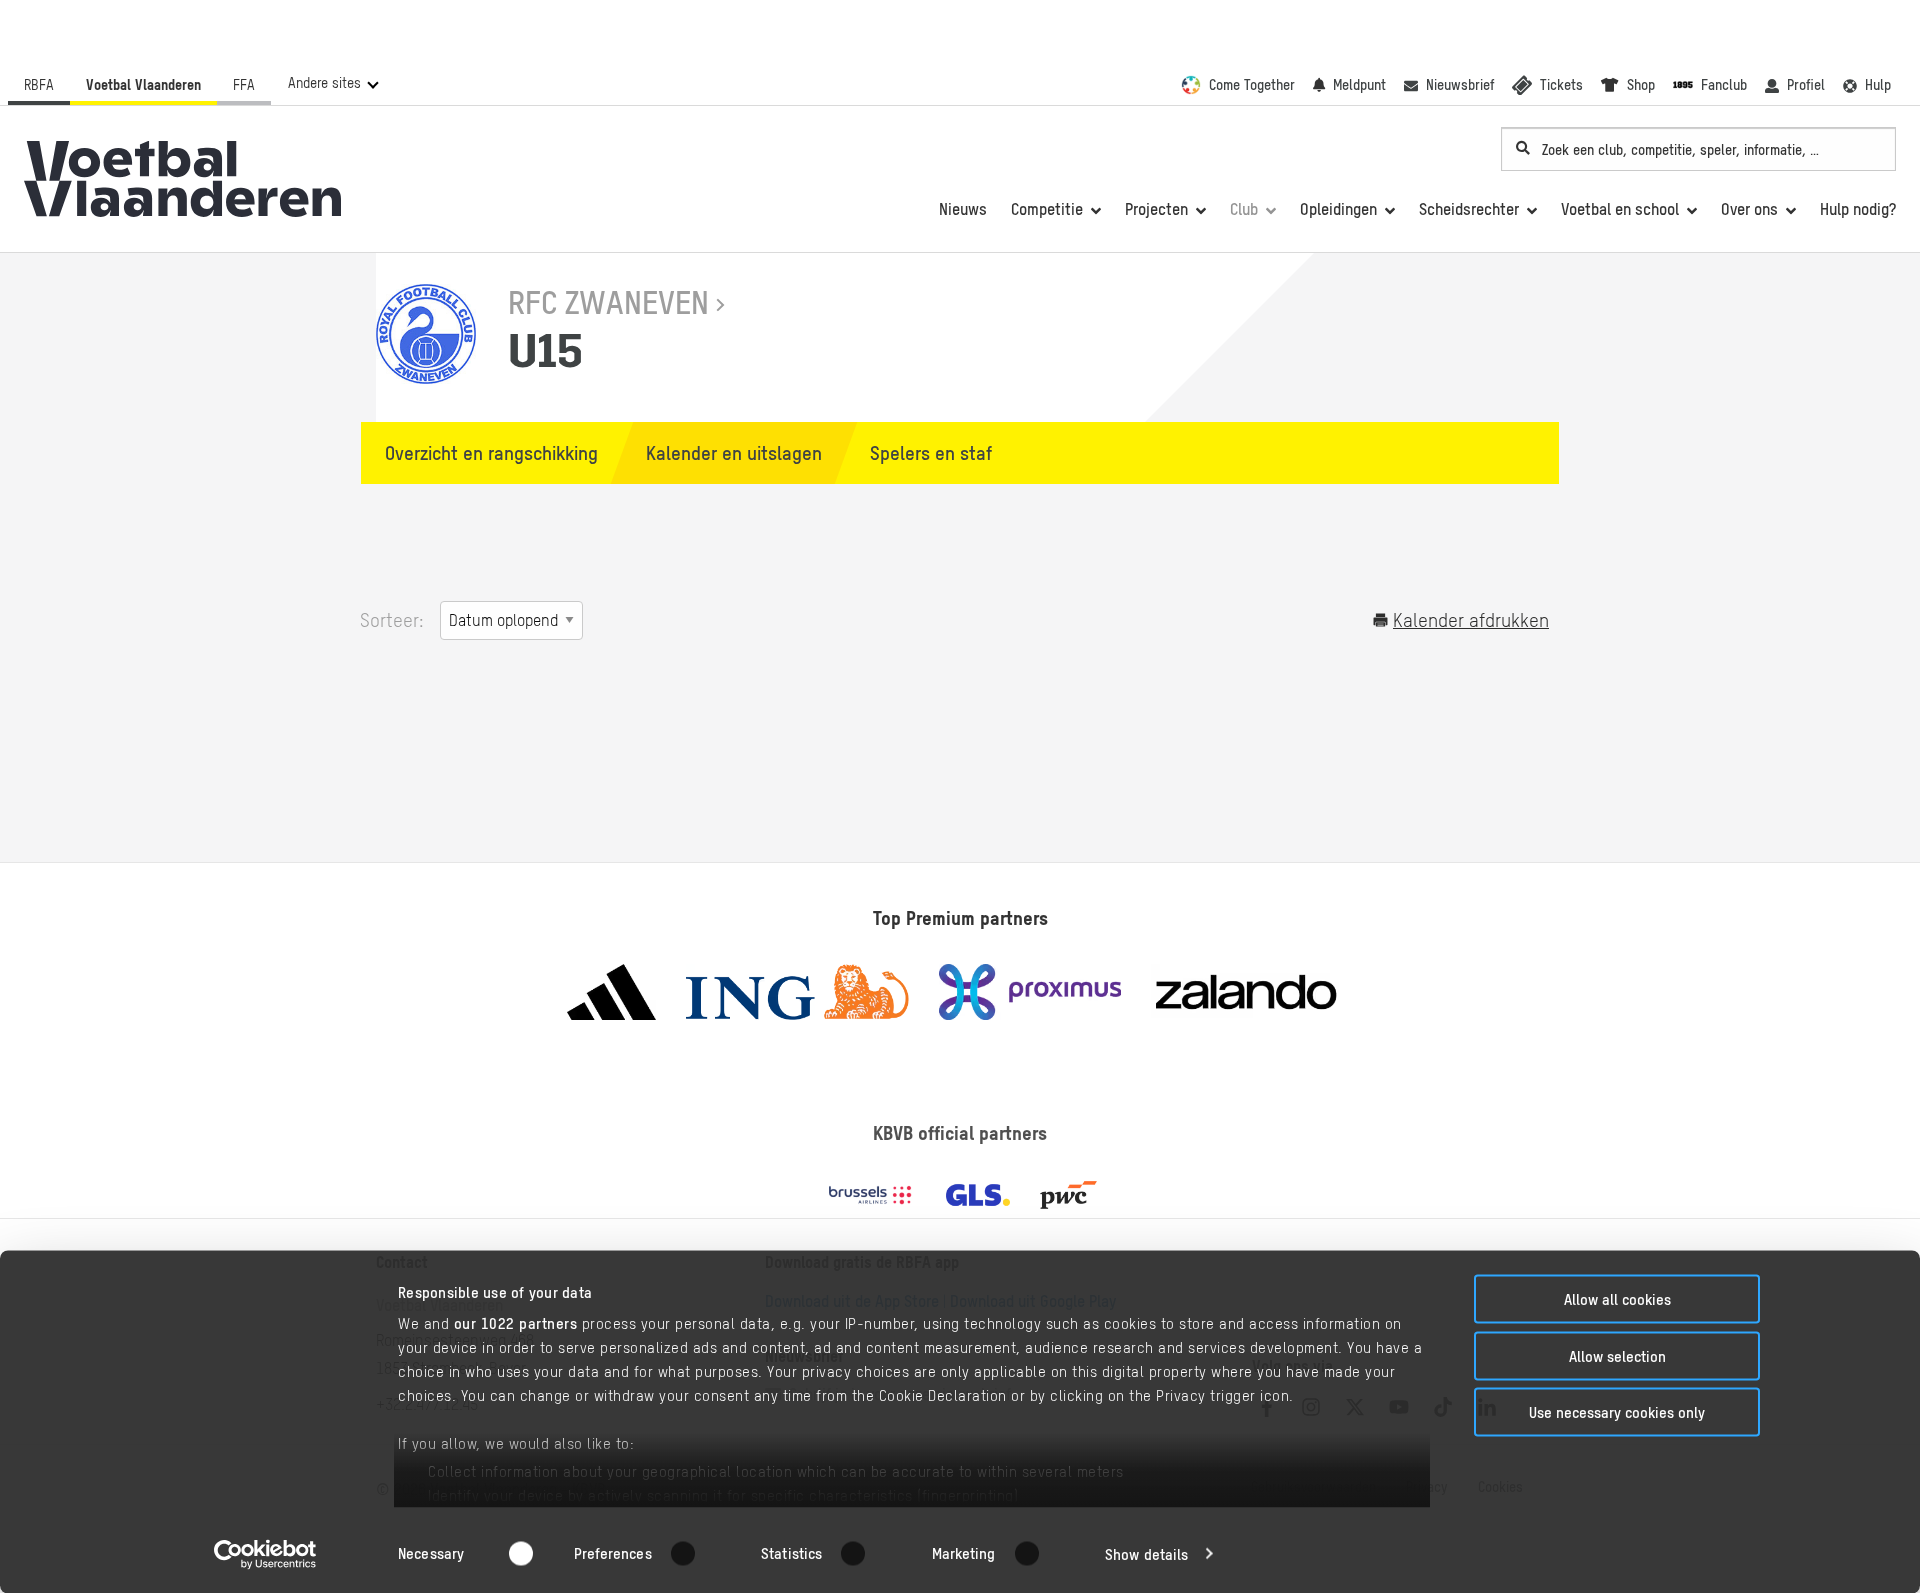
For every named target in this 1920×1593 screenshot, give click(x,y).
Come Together (1252, 85)
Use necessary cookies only (1617, 1412)
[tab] (482, 453)
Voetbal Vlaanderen (143, 85)
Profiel (1806, 85)
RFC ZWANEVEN (608, 302)
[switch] (695, 1553)
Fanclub (1724, 85)
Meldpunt (1359, 85)
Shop (1641, 85)
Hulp (1878, 85)
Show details (1146, 1553)
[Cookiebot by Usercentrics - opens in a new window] (265, 1554)
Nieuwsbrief (1460, 85)
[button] (332, 83)
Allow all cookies (1617, 1299)
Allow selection (1617, 1355)
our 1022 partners (516, 1323)
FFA (244, 85)
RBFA (39, 85)
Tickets (1561, 85)
